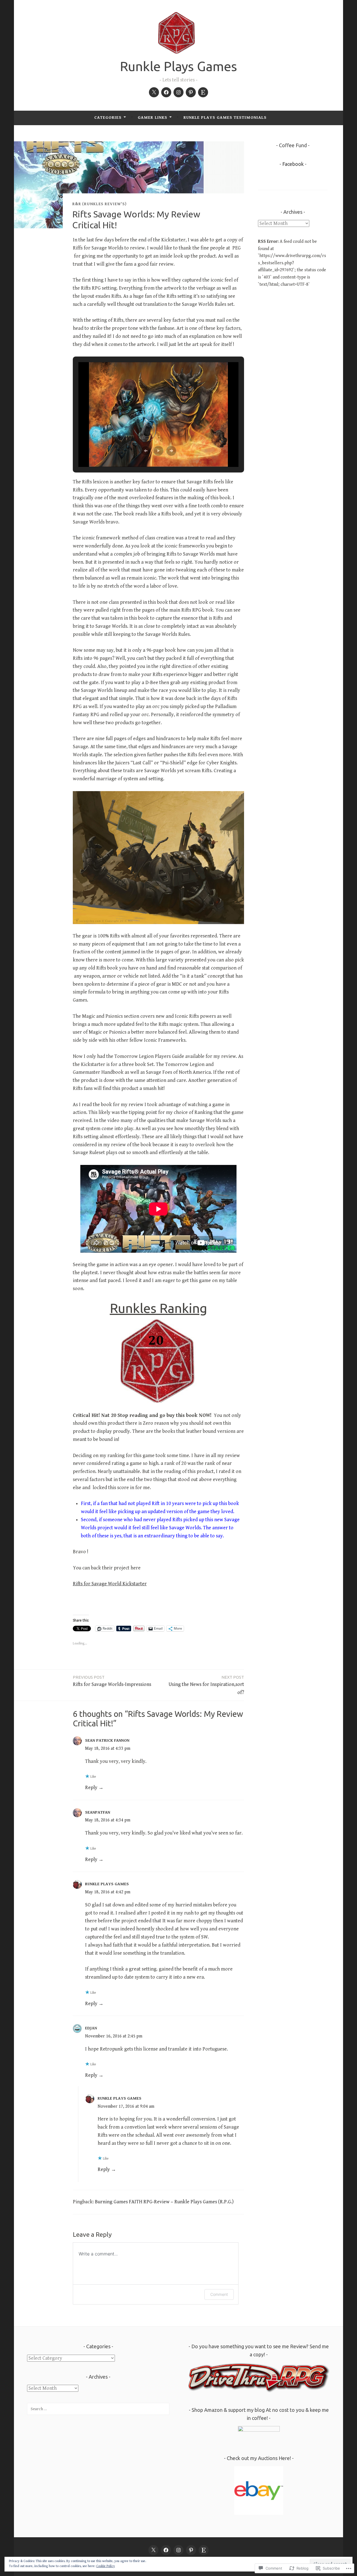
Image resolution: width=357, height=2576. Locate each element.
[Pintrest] (191, 92)
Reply (91, 1788)
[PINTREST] (191, 2550)
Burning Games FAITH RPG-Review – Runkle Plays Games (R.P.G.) (164, 2202)
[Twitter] (154, 92)
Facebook (293, 164)
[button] (146, 451)
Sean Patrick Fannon (107, 1740)
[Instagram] (178, 92)
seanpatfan (98, 1812)
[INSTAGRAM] (178, 2550)
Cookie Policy (106, 2566)
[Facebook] (166, 92)
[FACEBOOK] (166, 2550)
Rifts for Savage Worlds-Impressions (112, 1681)
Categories (108, 117)
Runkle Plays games (107, 1884)
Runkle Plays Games (178, 66)
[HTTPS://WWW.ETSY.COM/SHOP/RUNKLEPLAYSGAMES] (204, 2550)
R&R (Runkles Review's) (99, 204)
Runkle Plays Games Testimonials (225, 117)
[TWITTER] (153, 2550)
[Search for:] (98, 2409)
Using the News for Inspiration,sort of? (206, 1685)
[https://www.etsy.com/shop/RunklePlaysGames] (203, 92)
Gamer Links (153, 117)
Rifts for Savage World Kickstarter (110, 1584)
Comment (219, 2294)
